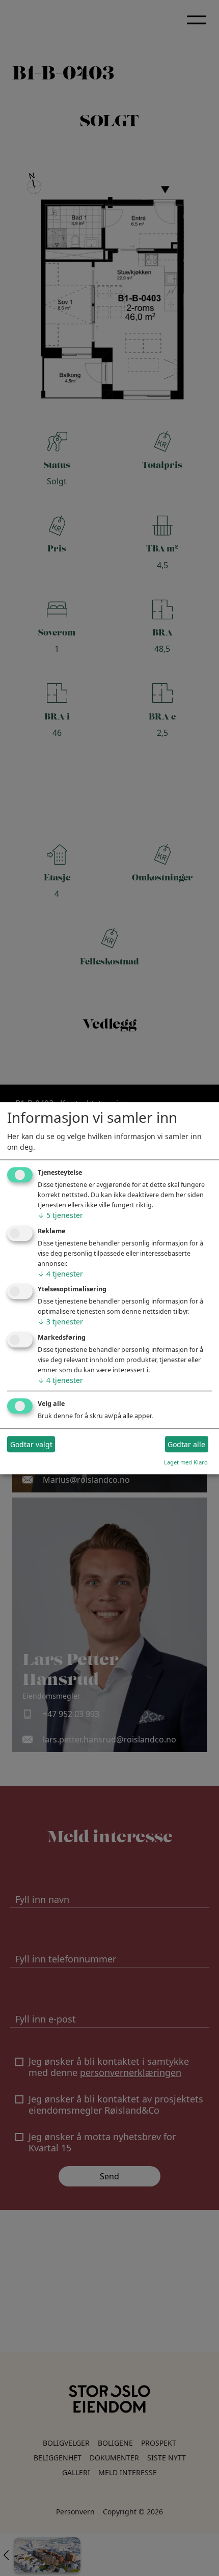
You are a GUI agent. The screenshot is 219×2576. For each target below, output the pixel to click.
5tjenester (60, 1215)
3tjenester (60, 1322)
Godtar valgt (31, 1444)
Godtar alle (186, 1444)
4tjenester (60, 1274)
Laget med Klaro (186, 1462)
